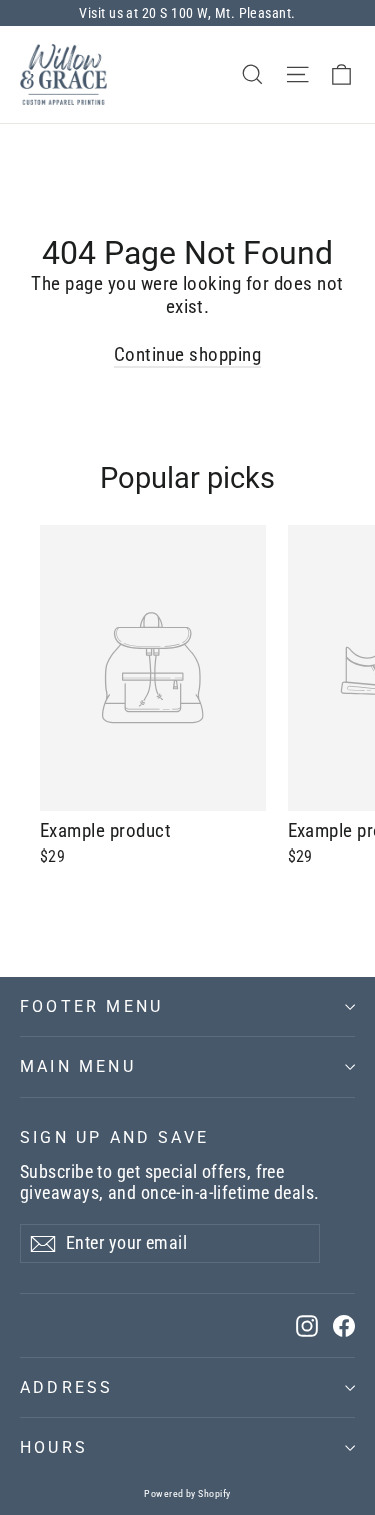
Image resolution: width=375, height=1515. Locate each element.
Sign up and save (114, 1137)
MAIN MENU (78, 1066)
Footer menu (91, 1006)
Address (66, 1387)
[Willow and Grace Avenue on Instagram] (307, 1325)
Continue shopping (187, 354)
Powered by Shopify (187, 1493)
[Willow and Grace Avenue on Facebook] (344, 1325)
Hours (54, 1447)
